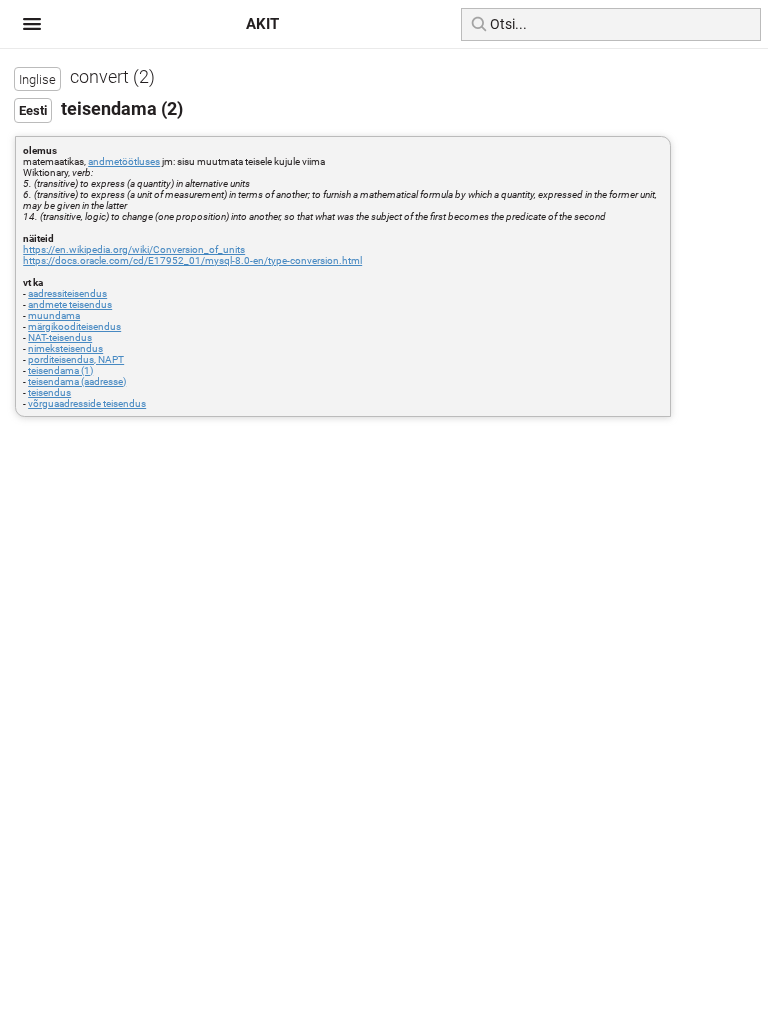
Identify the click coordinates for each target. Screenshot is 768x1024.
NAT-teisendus (60, 337)
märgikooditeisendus (74, 326)
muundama (54, 315)
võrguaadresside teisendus (87, 403)
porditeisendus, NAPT (76, 359)
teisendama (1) (60, 370)
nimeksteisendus (65, 348)
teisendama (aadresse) (77, 381)
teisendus (49, 392)
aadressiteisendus (67, 293)
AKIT (262, 24)
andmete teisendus (70, 304)
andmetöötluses (124, 161)
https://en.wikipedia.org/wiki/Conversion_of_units (134, 249)
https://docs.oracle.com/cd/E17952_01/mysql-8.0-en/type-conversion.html (192, 260)
